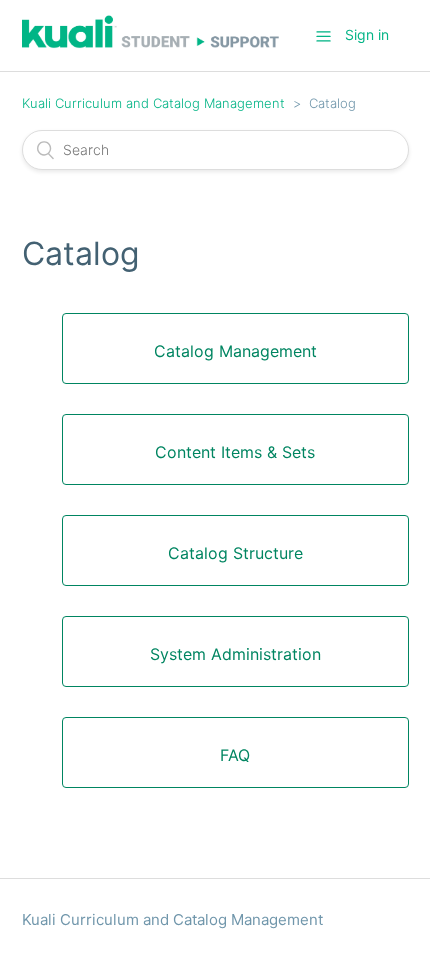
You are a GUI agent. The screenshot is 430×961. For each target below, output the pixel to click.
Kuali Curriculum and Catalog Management (153, 103)
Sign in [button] (367, 34)
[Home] (151, 45)
